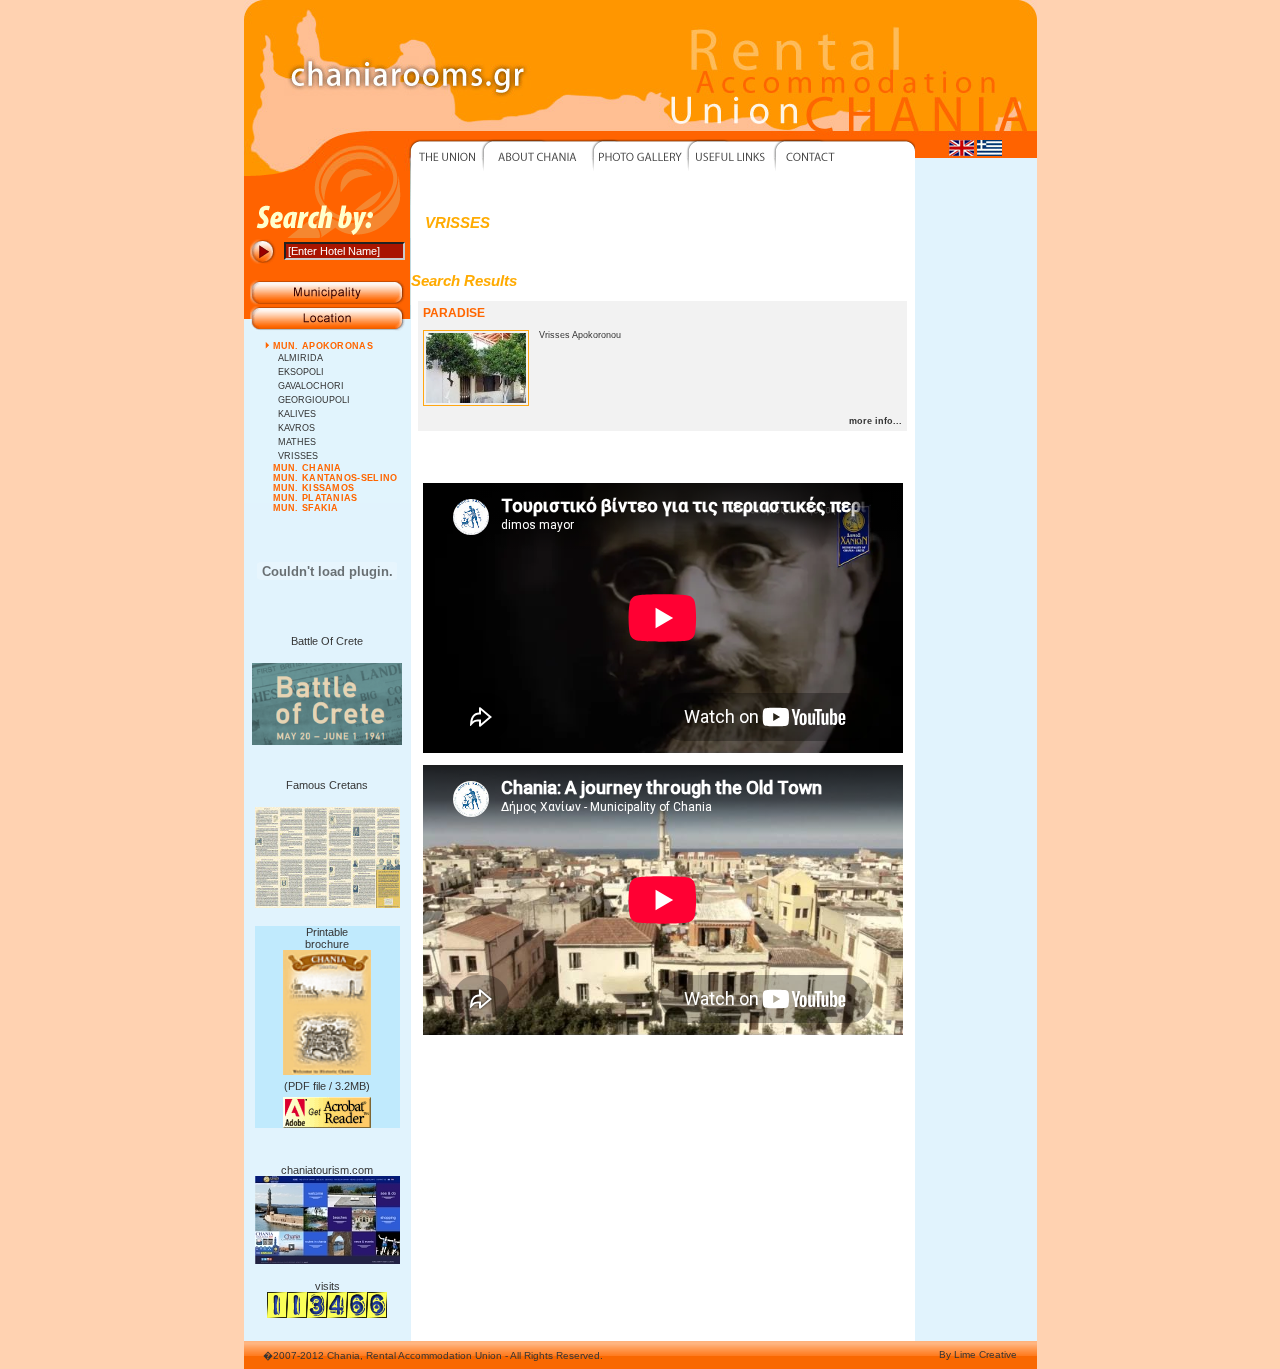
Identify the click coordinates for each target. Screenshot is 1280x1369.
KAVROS (296, 428)
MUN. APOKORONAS (323, 346)
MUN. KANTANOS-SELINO (335, 478)
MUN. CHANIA (307, 468)
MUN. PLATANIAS (315, 498)
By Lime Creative (978, 1354)
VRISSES (298, 456)
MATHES (297, 442)
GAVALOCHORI (311, 386)
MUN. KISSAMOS (314, 488)
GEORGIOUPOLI (314, 400)
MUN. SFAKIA (306, 508)
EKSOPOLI (301, 372)
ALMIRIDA (300, 358)
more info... (875, 421)
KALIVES (297, 414)
